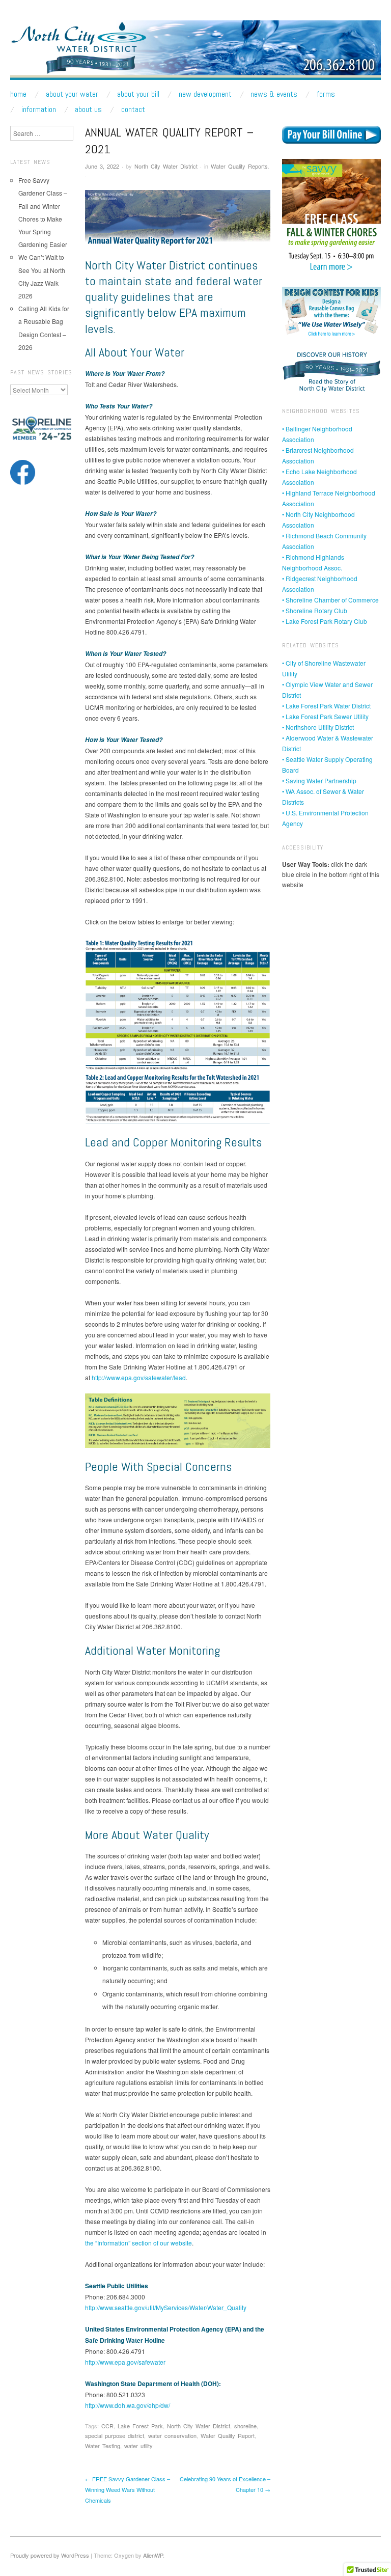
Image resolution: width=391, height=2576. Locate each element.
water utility (138, 2446)
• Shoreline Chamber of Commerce (330, 600)
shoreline (245, 2426)
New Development (205, 94)
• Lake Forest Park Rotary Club (325, 621)
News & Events (274, 94)
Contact (133, 109)
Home (18, 94)
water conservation (172, 2435)
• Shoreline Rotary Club (315, 610)
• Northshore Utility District (318, 727)
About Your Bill (138, 94)
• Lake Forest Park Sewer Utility (325, 716)
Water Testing (103, 2446)
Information (39, 109)
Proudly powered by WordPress (50, 2555)
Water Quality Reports (239, 166)
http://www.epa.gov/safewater (125, 2362)
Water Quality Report (228, 2435)
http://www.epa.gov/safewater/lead (139, 1377)
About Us (88, 109)
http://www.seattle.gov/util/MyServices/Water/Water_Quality (166, 2307)
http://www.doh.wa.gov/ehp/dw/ (128, 2405)
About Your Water (72, 94)
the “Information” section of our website (138, 2243)
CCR (107, 2426)
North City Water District (166, 166)
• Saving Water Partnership (319, 780)
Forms (326, 94)
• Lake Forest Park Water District (326, 706)
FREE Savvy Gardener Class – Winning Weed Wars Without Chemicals (128, 2489)
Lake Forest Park (140, 2426)
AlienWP (153, 2555)
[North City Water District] (195, 54)
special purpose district (115, 2435)
